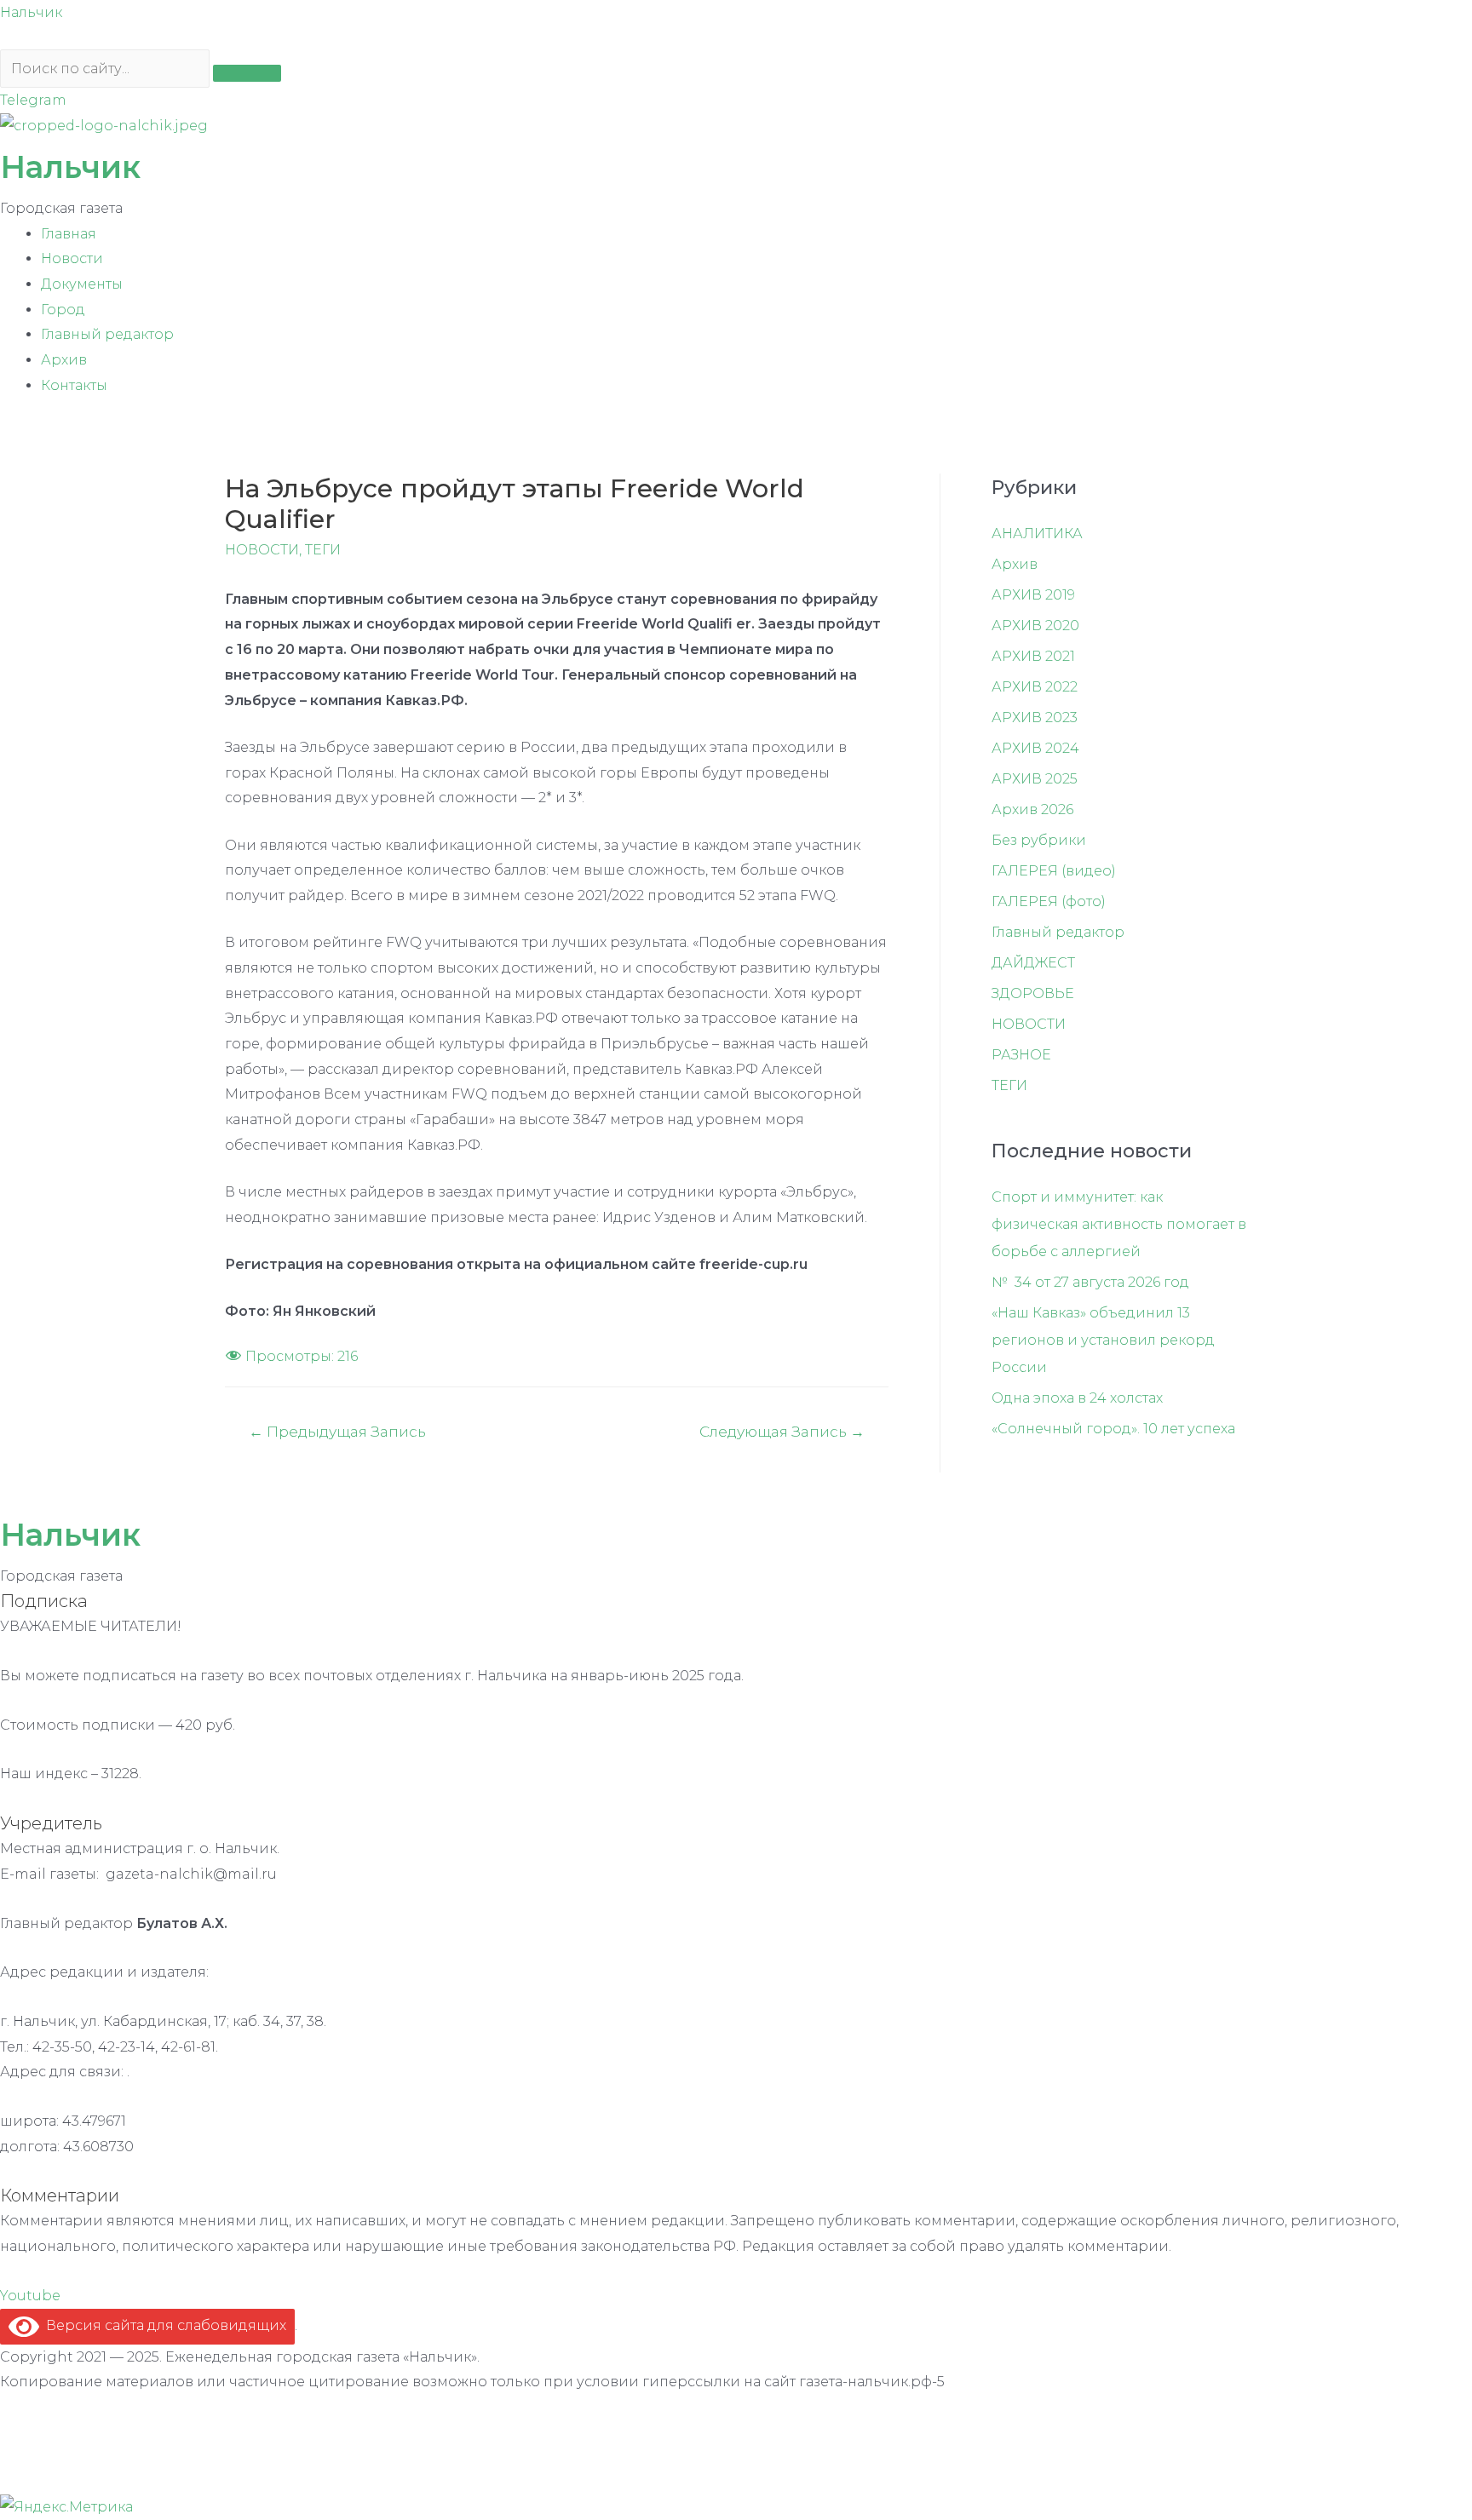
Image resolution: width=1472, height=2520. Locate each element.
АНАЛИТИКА (1037, 534)
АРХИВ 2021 (1033, 656)
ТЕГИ (323, 550)
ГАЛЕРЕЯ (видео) (1054, 871)
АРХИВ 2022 (1035, 687)
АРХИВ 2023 (1035, 718)
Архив (64, 360)
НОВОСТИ (262, 550)
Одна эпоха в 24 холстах (1077, 1398)
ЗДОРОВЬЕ (1033, 993)
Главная (69, 234)
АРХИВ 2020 (1035, 626)
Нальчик (31, 12)
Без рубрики (1039, 840)
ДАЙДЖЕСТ (1033, 963)
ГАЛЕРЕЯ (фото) (1049, 901)
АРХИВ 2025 (1035, 779)
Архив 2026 (1032, 809)
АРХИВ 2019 (1033, 595)
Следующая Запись (782, 1431)
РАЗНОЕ (1021, 1055)
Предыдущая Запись (337, 1431)
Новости (72, 258)
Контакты (74, 385)
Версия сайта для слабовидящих (163, 2325)
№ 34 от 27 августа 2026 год (1090, 1282)
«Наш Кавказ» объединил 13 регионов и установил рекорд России (1103, 1340)
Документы (82, 284)
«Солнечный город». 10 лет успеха (1113, 1429)
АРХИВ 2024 (1035, 748)
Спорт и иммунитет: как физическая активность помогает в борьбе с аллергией (1119, 1224)
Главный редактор (107, 334)
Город (63, 310)
